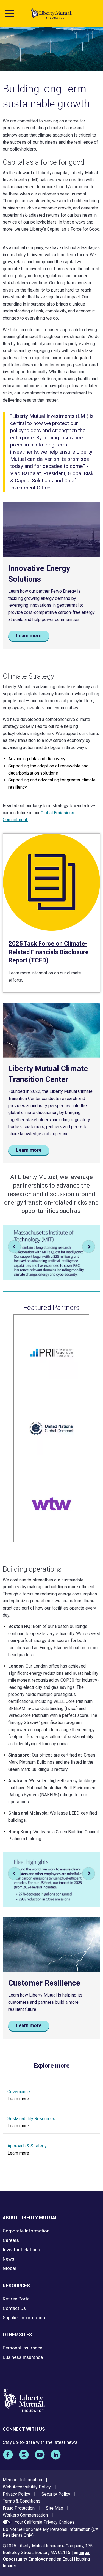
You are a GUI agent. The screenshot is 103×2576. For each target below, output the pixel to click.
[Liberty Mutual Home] (52, 13)
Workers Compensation (25, 2515)
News (9, 2259)
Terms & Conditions (22, 2501)
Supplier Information (24, 2318)
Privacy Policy (16, 2494)
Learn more (29, 636)
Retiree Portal (17, 2299)
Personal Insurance (23, 2348)
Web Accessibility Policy (27, 2487)
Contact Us (14, 2308)
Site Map (55, 2508)
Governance (19, 2092)
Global (9, 2268)
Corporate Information (26, 2231)
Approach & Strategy (27, 2146)
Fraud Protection (19, 2508)
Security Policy (56, 2494)
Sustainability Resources (31, 2119)
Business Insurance (23, 2357)
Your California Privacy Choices (45, 2522)
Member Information (22, 2480)
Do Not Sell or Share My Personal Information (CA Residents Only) (51, 2532)
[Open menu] (10, 13)
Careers (11, 2240)
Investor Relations (21, 2250)
